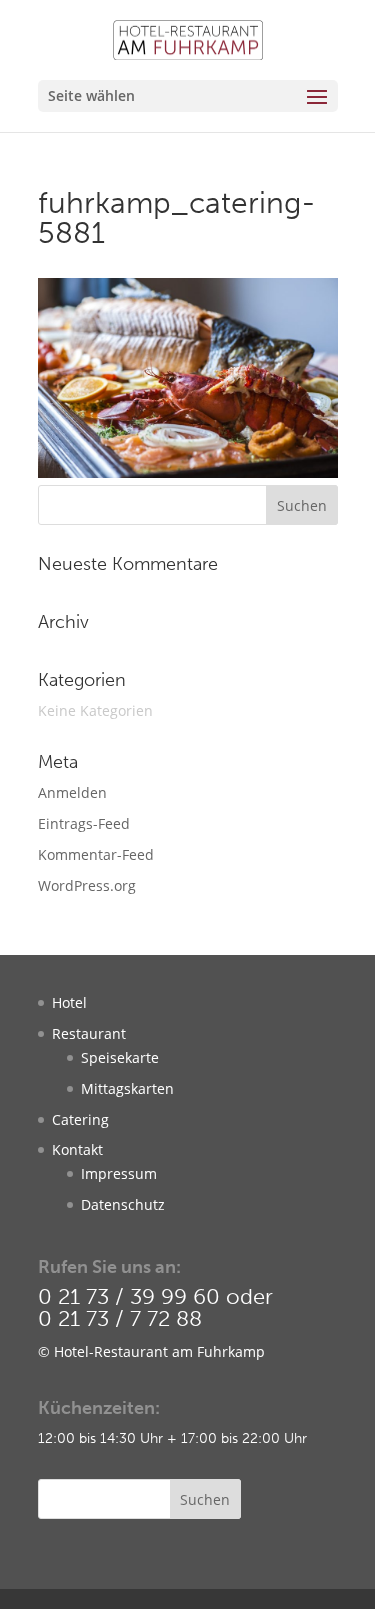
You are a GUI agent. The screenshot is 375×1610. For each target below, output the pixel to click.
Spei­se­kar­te (120, 1057)
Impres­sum (119, 1173)
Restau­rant (89, 1033)
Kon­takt (77, 1149)
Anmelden (72, 792)
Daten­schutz (123, 1204)
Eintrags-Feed (84, 823)
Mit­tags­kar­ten (127, 1088)
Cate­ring (80, 1119)
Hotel (69, 1002)
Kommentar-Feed (96, 854)
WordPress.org (87, 885)
